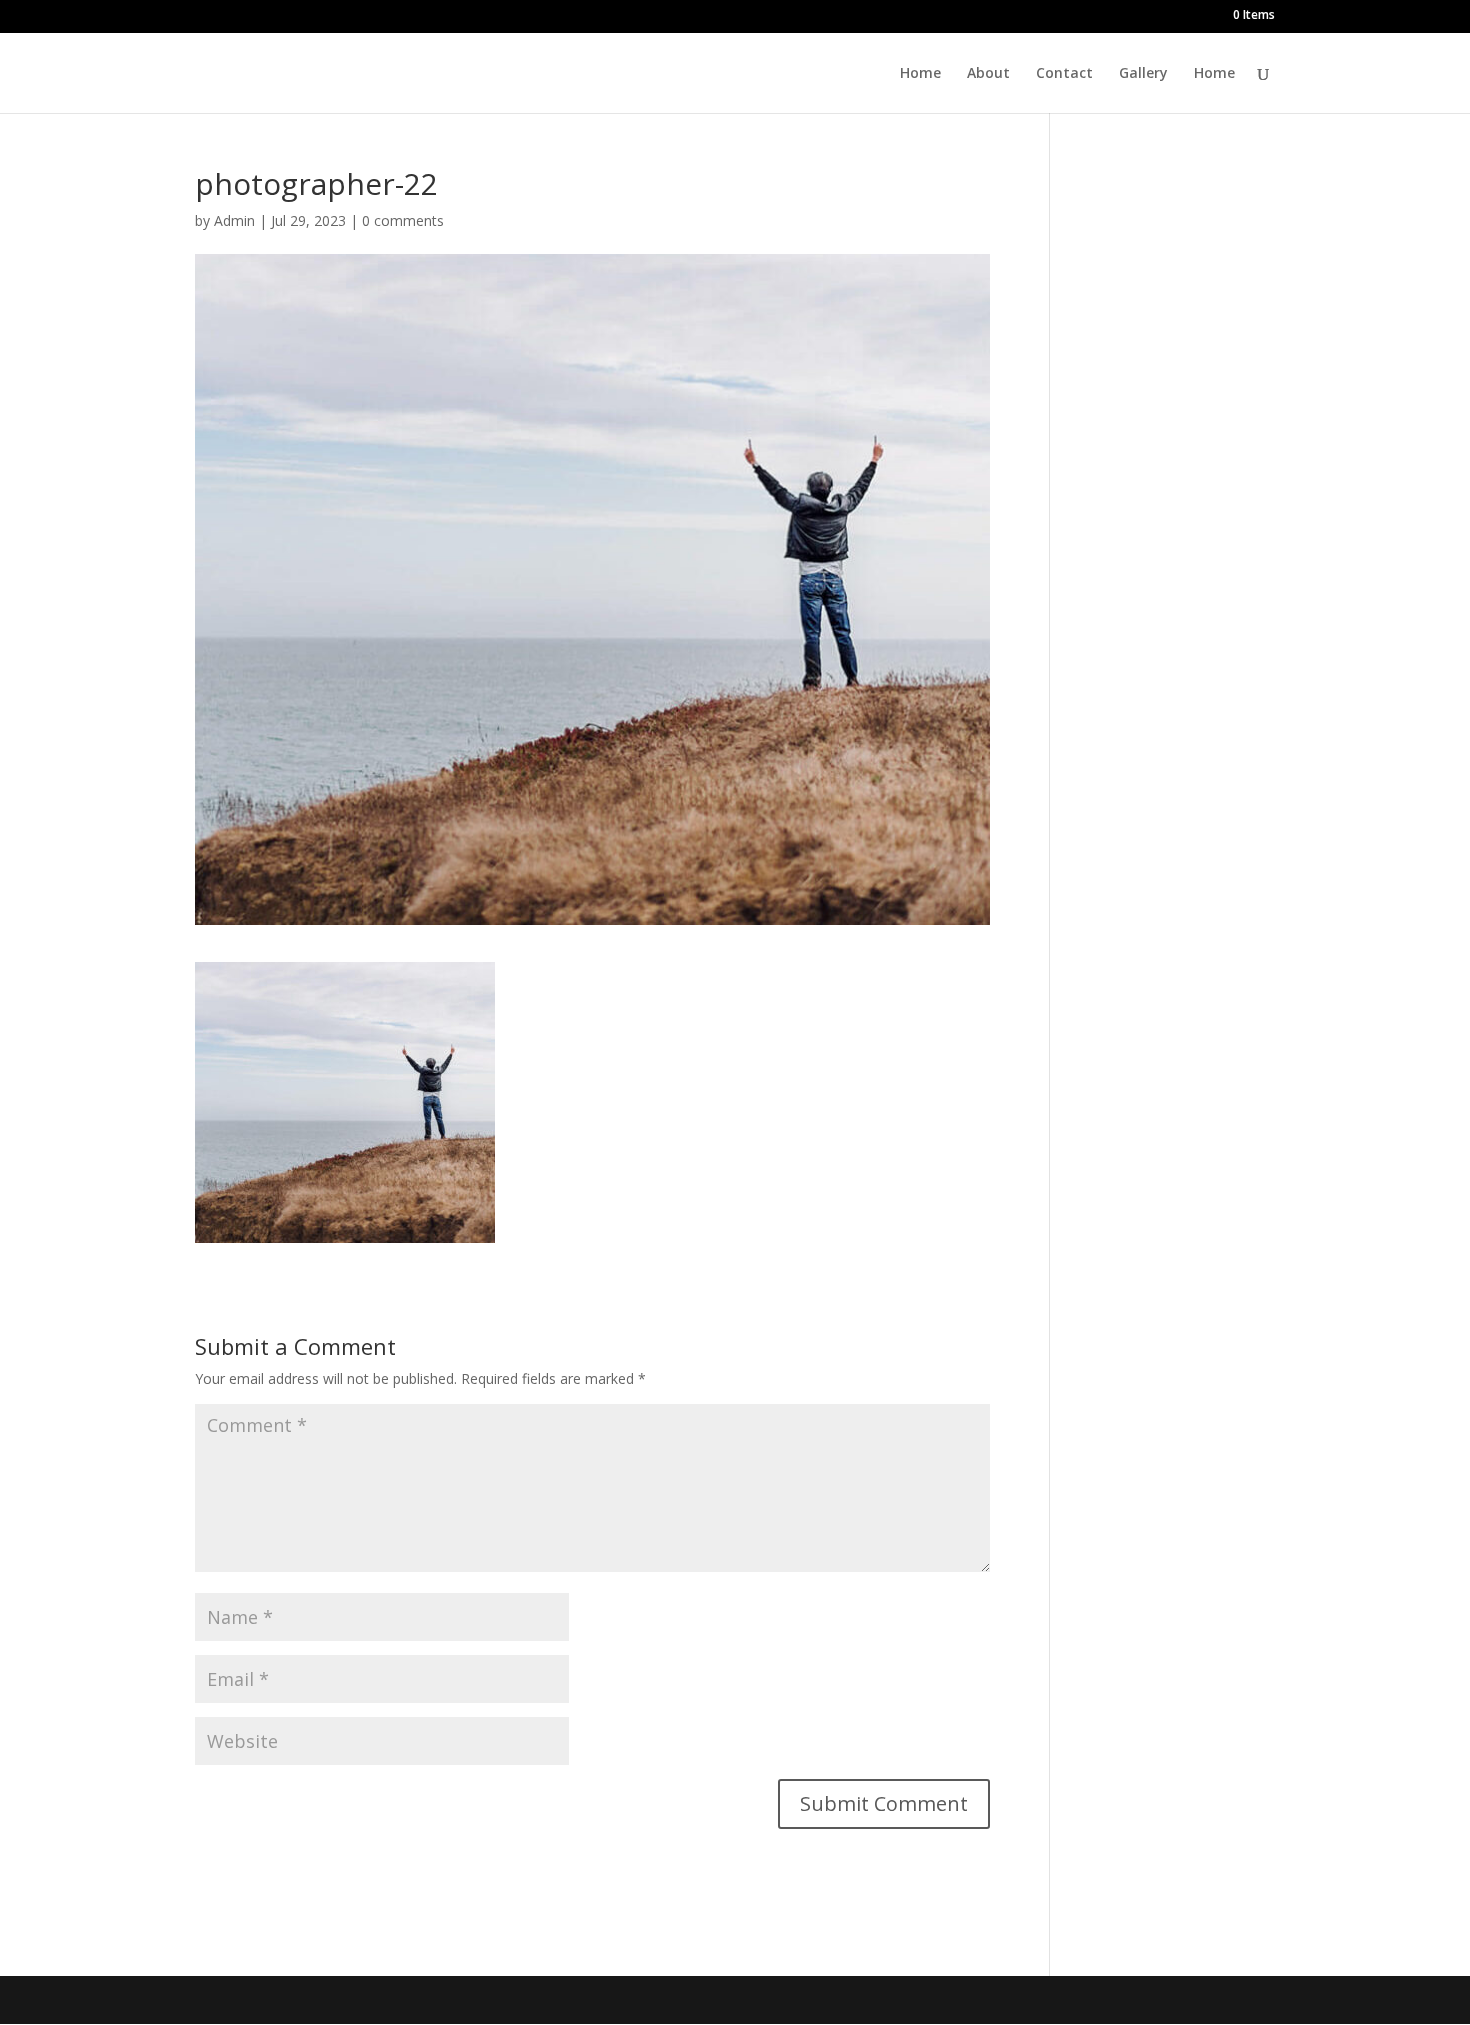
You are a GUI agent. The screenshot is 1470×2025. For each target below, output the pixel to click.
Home (920, 74)
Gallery (1143, 74)
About (988, 74)
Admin (234, 220)
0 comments (403, 220)
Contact (1064, 74)
